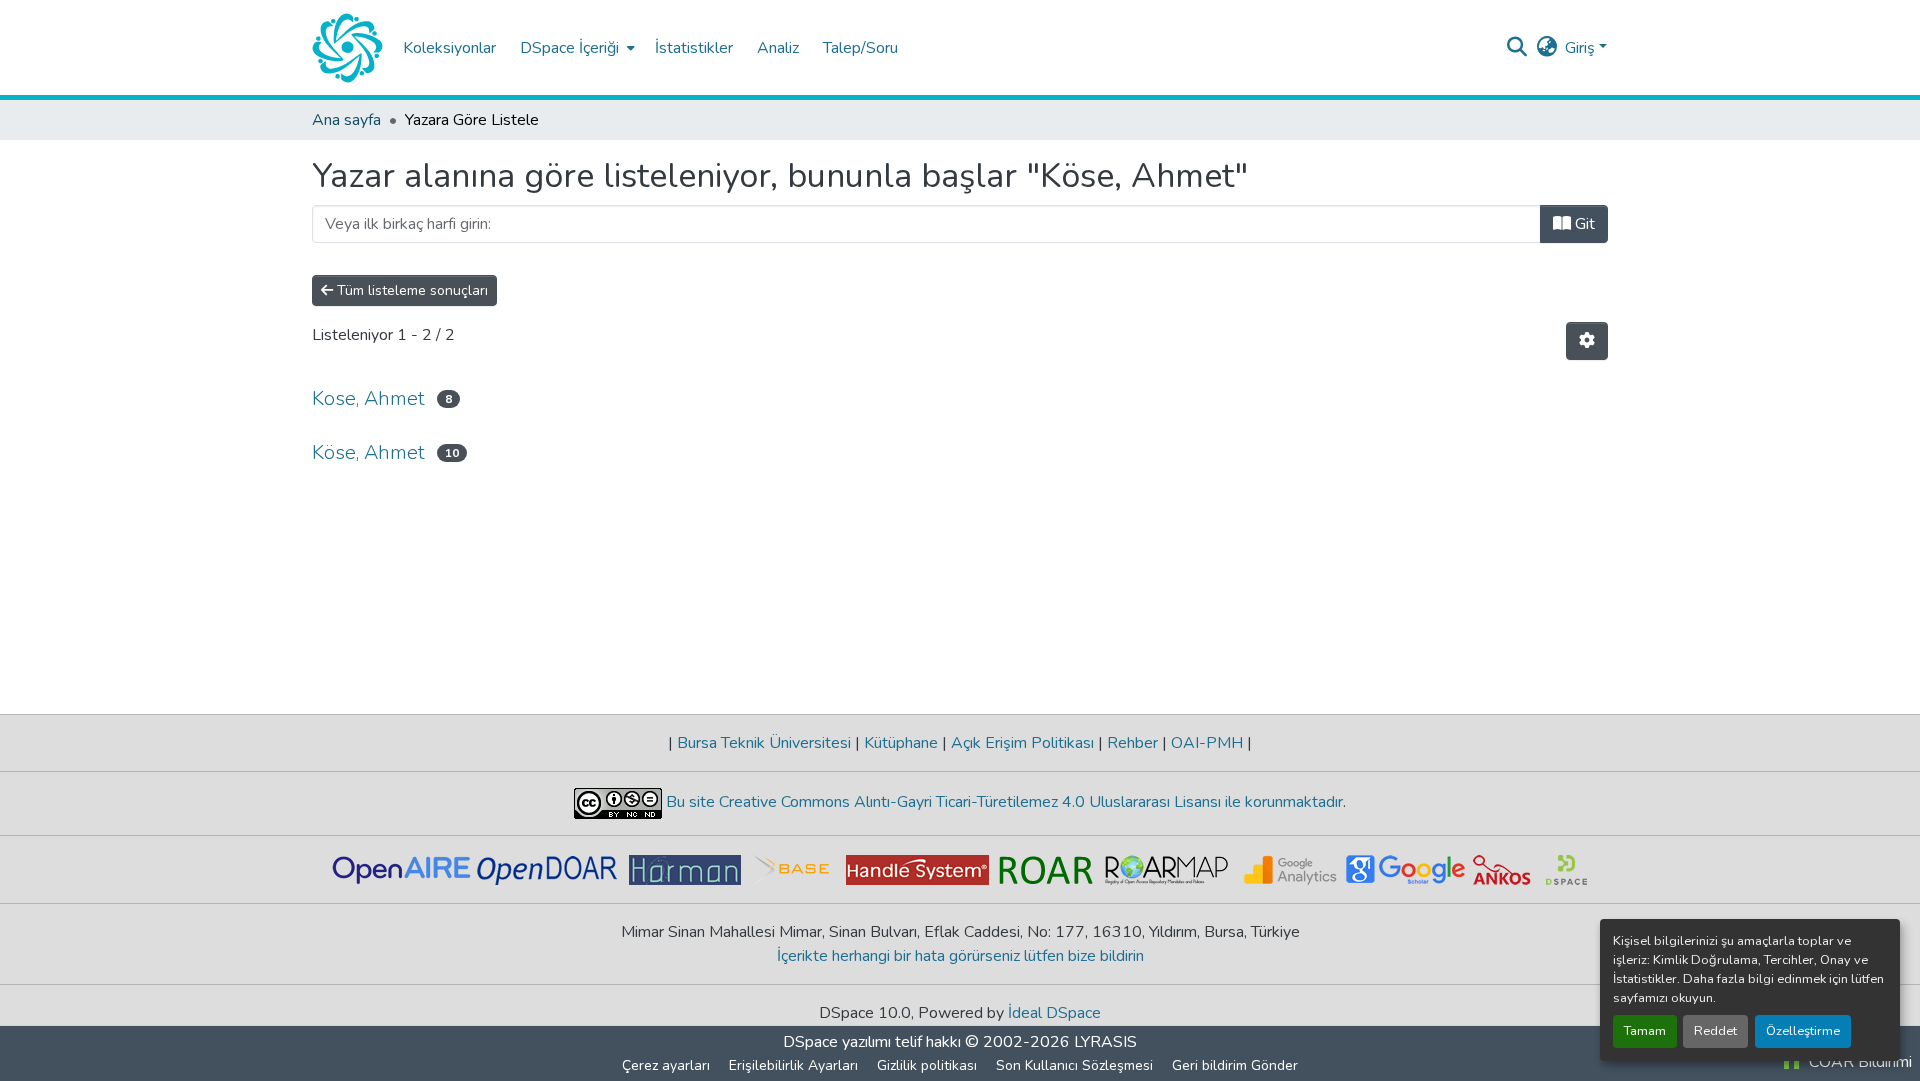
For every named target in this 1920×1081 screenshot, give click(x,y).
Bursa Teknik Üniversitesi (764, 743)
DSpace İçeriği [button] (569, 48)
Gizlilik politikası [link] (927, 1065)
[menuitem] (575, 47)
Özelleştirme (1803, 1031)
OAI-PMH (1207, 743)
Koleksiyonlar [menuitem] (449, 48)
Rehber (1132, 743)
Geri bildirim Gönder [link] (1235, 1065)
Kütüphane (901, 743)
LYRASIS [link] (1105, 1042)
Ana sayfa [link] (346, 120)
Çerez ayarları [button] (666, 1065)
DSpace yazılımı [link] (837, 1042)
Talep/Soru (860, 48)
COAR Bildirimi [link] (1858, 1062)
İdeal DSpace (1054, 1013)
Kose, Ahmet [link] (368, 398)
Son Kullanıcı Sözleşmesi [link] (1074, 1065)
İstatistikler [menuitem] (694, 48)
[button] (347, 48)
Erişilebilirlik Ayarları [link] (793, 1065)
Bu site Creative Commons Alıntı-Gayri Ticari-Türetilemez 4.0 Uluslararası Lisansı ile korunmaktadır (1002, 802)
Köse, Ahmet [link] (368, 452)
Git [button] (1583, 224)
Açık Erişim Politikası (1022, 743)
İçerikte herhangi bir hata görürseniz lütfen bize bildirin (960, 956)
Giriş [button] (1582, 48)
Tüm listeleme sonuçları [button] (410, 290)
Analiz (778, 48)
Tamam (1645, 1031)
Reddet (1715, 1031)
